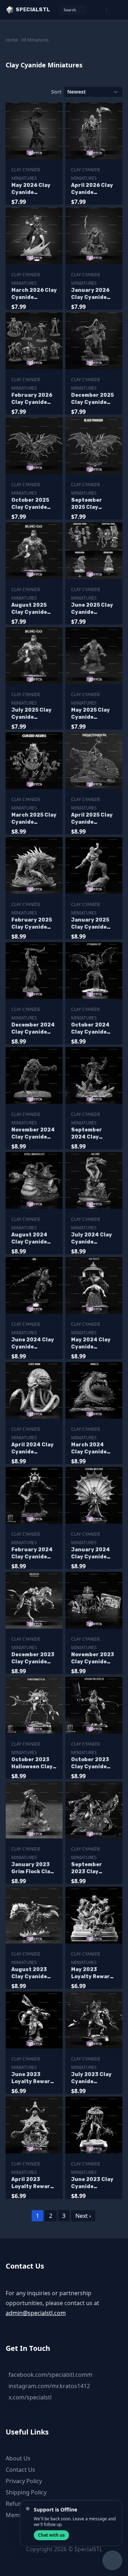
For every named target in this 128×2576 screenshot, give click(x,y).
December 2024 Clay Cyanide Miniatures (33, 1029)
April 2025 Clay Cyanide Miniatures (92, 819)
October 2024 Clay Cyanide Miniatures (90, 1029)
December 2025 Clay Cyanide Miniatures (92, 399)
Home (12, 40)
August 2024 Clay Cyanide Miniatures (29, 1239)
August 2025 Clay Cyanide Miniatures (29, 609)
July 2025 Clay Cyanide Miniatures (31, 714)
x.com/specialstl (30, 2397)
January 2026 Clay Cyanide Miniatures (90, 294)
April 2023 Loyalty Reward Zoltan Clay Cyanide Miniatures (33, 2183)
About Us (18, 2458)
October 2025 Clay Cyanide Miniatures (30, 504)
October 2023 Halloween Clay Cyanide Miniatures (32, 1763)
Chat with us (51, 2535)
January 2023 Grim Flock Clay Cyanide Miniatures (32, 1868)
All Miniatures (35, 40)
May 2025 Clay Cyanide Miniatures (90, 714)
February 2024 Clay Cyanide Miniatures (32, 1554)
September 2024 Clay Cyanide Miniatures (87, 1134)
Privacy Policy (24, 2481)
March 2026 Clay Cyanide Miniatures (34, 294)
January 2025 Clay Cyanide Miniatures (90, 924)
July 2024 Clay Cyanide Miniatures (92, 1239)
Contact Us (20, 2470)
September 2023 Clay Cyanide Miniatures (87, 1868)
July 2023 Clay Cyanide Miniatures (91, 2078)
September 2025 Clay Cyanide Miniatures (87, 504)
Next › (83, 2216)
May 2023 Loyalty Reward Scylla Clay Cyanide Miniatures (92, 1973)
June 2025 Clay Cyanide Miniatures (92, 609)
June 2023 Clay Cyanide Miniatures (92, 2183)
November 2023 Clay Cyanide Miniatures (93, 1659)
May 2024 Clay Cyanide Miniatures (91, 1344)
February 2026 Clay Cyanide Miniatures (32, 399)
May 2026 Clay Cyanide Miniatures (31, 189)
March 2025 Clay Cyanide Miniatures (34, 819)
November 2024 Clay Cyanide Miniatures (33, 1134)
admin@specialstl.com (36, 2313)
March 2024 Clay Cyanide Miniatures (89, 1449)
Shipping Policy (26, 2492)
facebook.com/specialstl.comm (50, 2375)
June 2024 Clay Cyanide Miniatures (33, 1344)
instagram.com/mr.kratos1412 (49, 2386)
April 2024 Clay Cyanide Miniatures (33, 1449)
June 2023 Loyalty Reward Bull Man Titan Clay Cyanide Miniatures (33, 2078)
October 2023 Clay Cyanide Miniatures (90, 1763)
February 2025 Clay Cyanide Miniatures (32, 924)
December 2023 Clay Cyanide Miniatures (33, 1659)
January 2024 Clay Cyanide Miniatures (90, 1554)
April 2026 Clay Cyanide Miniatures (92, 189)
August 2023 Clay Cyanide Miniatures (29, 1973)
